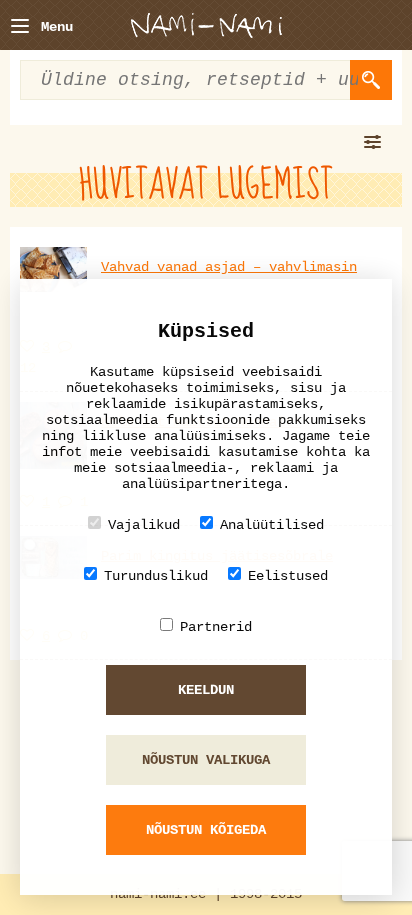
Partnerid (216, 627)
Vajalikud (144, 525)
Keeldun (206, 690)
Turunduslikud (156, 576)
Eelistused (288, 576)
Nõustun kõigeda (206, 830)
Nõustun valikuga (206, 760)
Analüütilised (272, 525)
